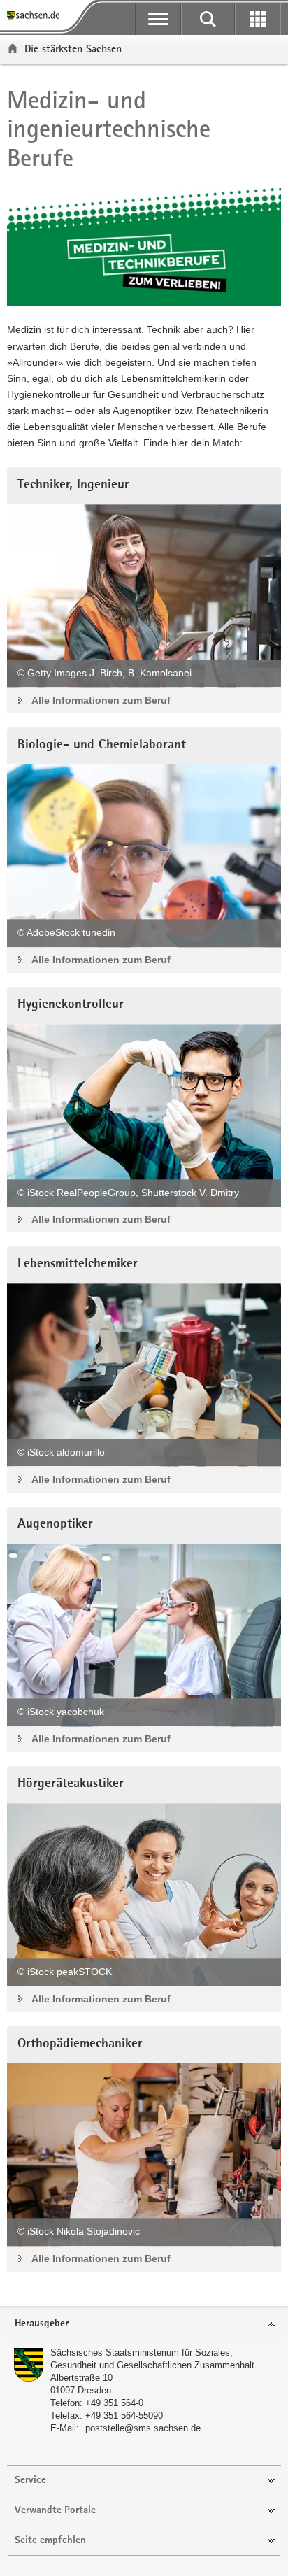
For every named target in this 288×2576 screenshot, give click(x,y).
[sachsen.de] (36, 16)
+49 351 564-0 (114, 2403)
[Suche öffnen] (208, 19)
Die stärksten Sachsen (73, 49)
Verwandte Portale (55, 2511)
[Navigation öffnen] (158, 19)
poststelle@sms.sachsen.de (143, 2428)
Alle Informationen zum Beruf (101, 700)
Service (30, 2481)
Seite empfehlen (50, 2541)
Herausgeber (42, 2324)
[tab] (144, 2325)
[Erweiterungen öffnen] (258, 19)
